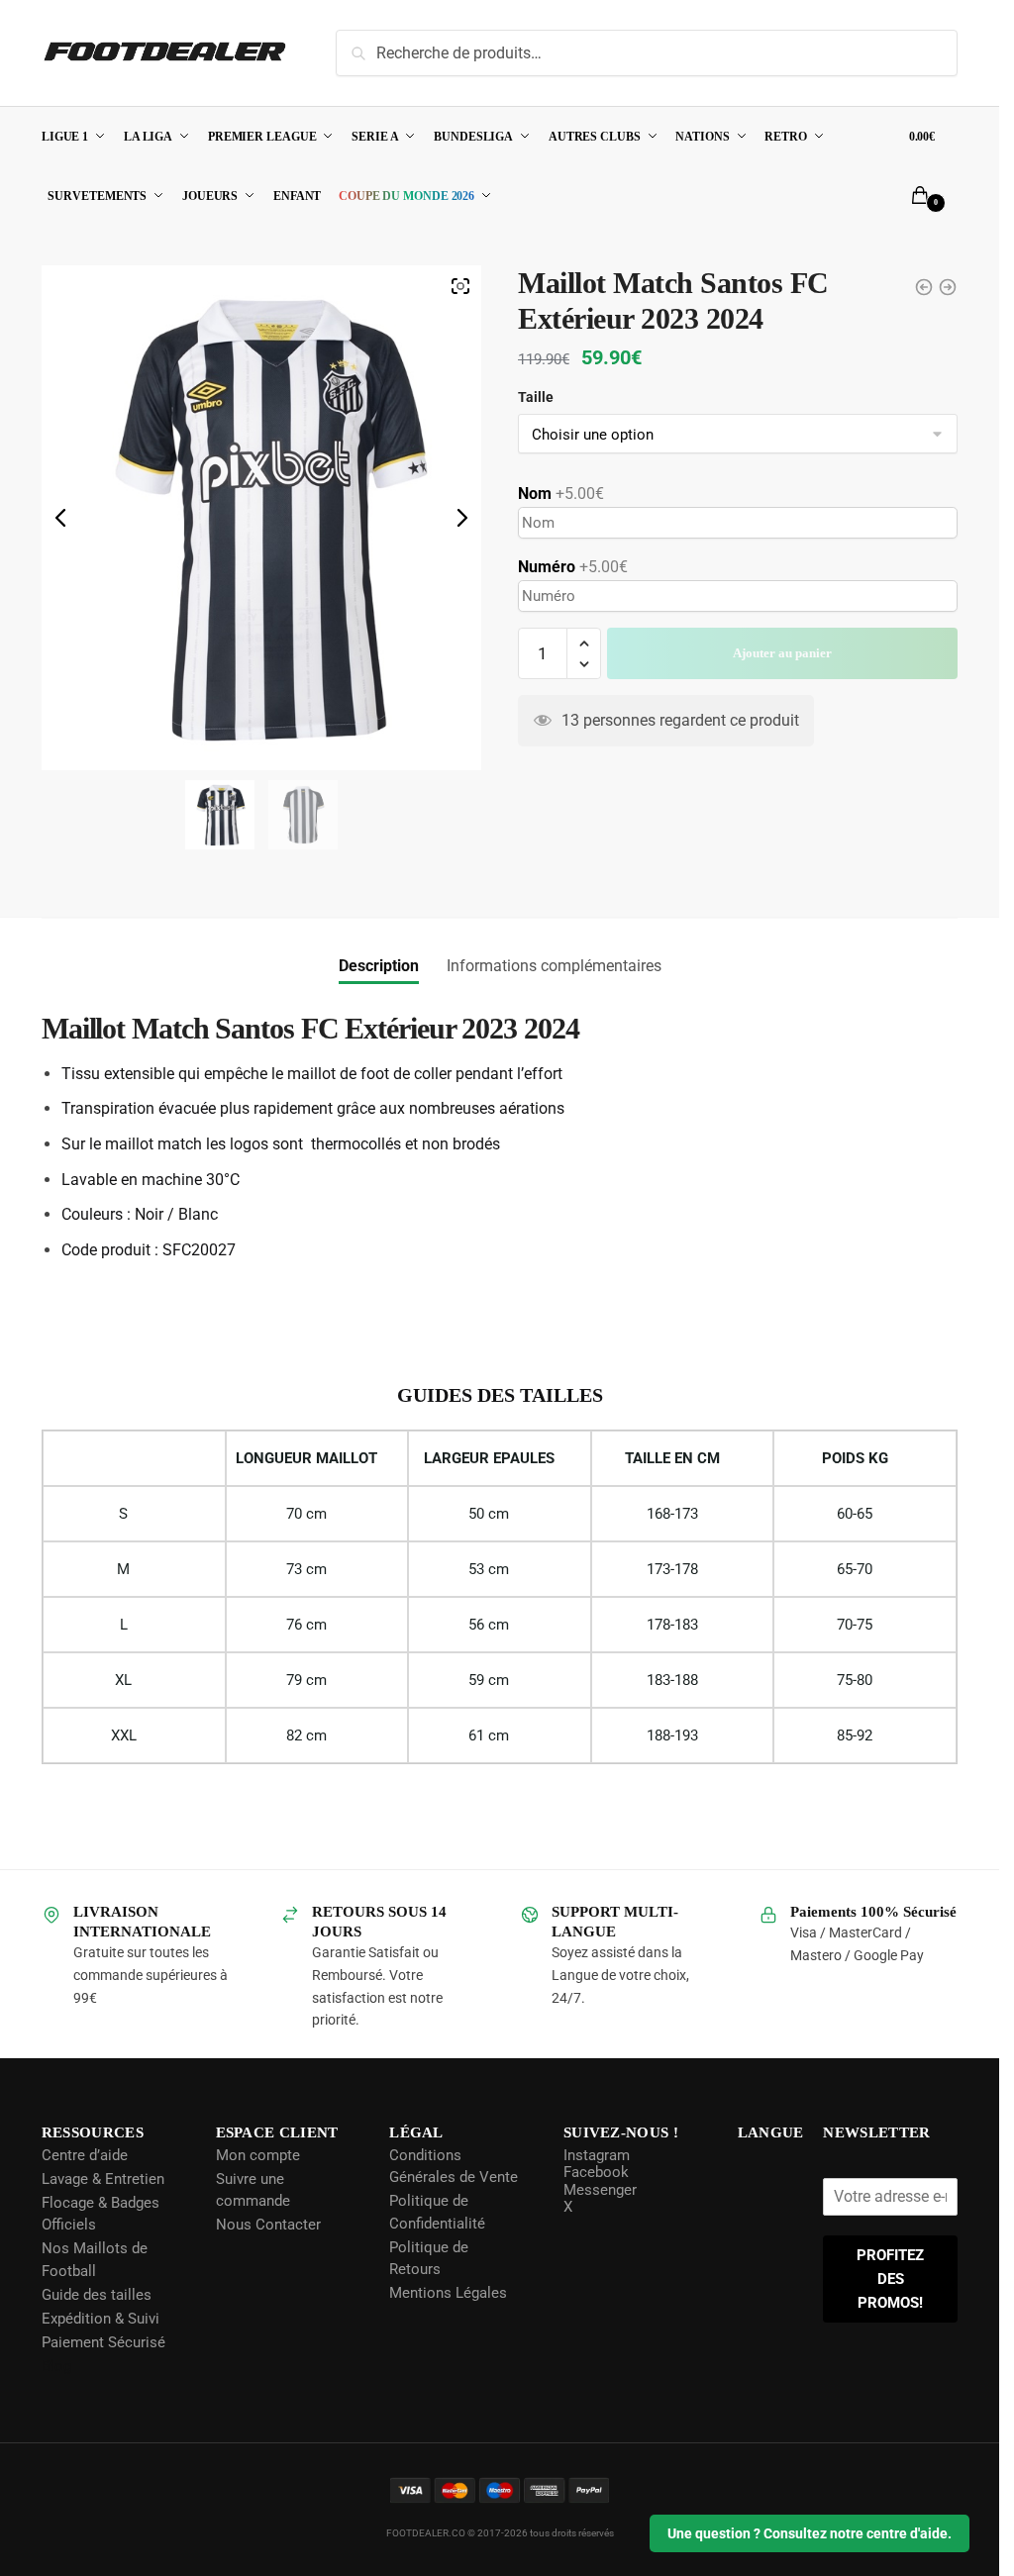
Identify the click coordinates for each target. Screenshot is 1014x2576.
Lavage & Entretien (103, 2179)
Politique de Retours (428, 2259)
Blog (56, 2366)
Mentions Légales (447, 2293)
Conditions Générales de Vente (453, 2167)
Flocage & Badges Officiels (101, 2214)
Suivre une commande (252, 2190)
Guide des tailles (97, 2295)
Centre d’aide (85, 2155)
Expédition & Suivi (101, 2319)
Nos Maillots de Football (95, 2260)
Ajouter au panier (782, 689)
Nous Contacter (267, 2225)
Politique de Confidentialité (436, 2212)
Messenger (598, 2190)
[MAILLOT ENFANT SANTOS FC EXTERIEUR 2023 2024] (948, 287)
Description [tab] (379, 966)
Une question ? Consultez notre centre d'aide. (810, 2533)
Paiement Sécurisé (103, 2342)
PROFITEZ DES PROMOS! (891, 2279)
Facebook (594, 2172)
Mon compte (257, 2155)
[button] (584, 680)
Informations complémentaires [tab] (554, 966)
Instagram (595, 2155)
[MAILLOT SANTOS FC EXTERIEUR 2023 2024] (924, 287)
